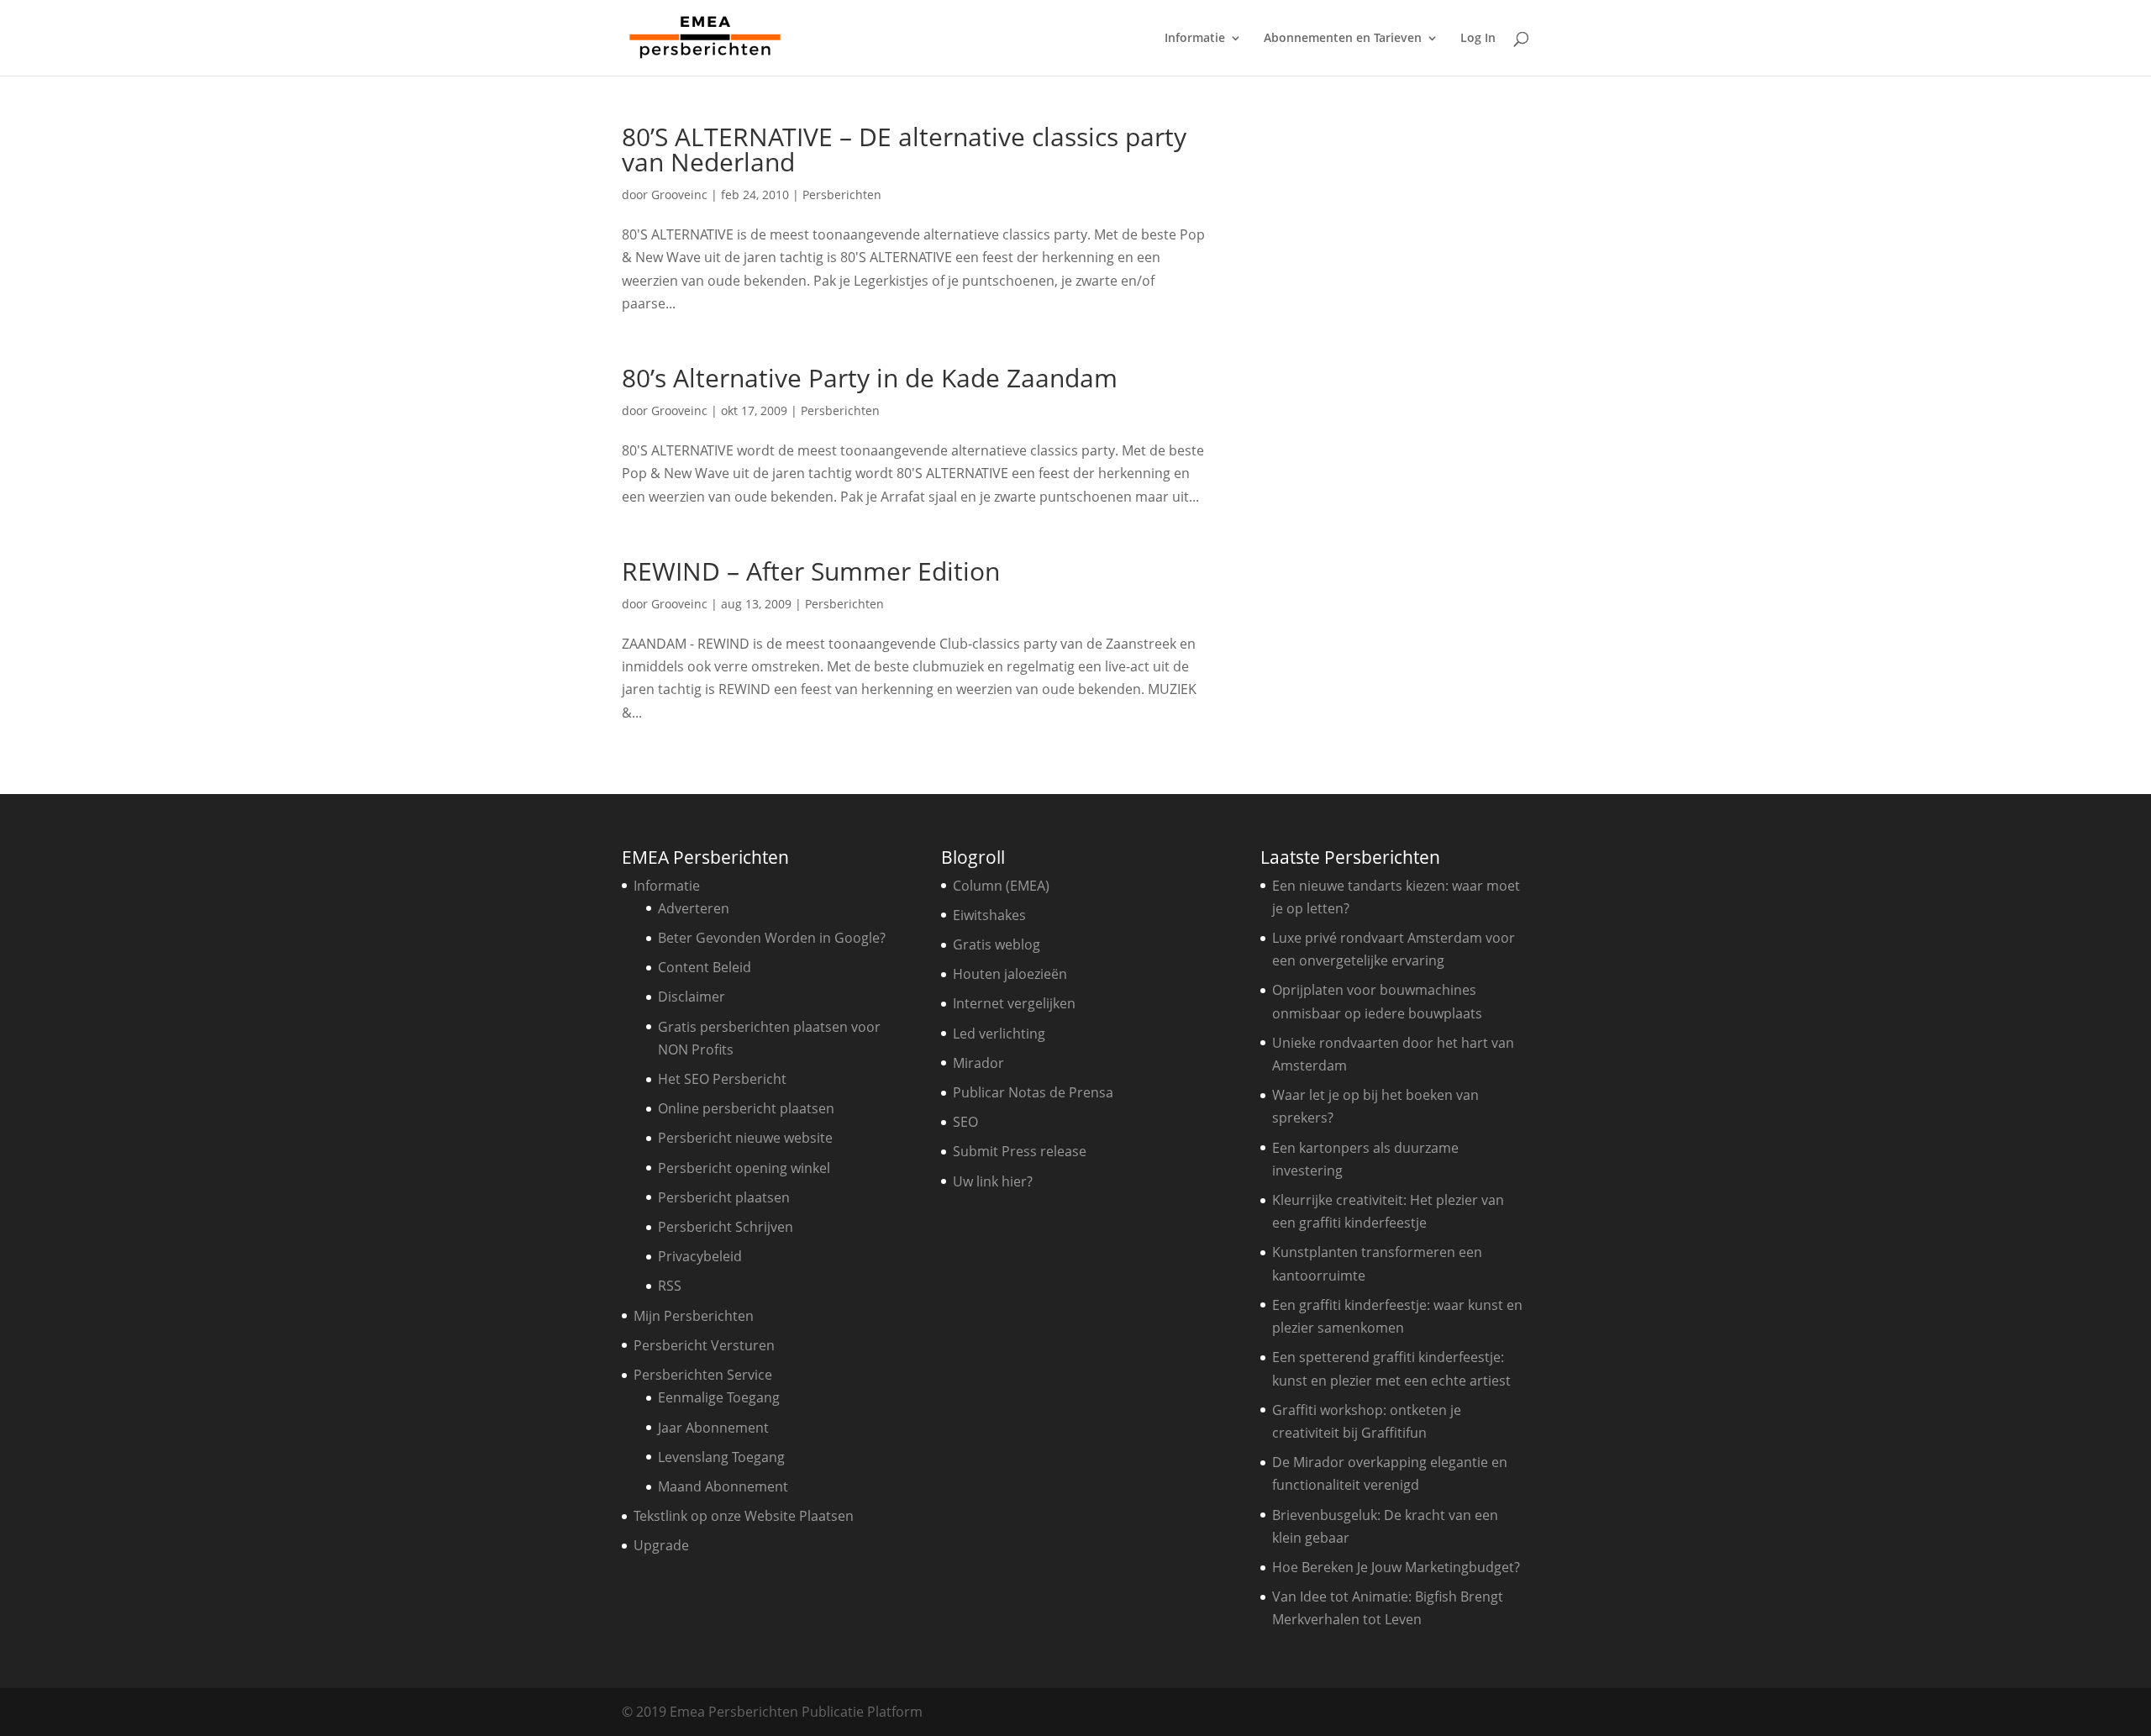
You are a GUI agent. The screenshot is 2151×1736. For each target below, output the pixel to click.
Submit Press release (1020, 1151)
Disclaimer (692, 997)
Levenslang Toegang (721, 1457)
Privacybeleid (700, 1256)
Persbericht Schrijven (726, 1227)
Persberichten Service (703, 1375)
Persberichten (842, 195)
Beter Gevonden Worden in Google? (772, 938)
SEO (965, 1122)
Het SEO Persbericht (722, 1079)
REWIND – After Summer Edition (811, 571)
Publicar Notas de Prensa (1033, 1092)
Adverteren (694, 908)
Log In (1478, 39)
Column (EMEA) (1001, 886)
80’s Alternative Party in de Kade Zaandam (870, 378)
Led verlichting (999, 1034)
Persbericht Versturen (704, 1345)
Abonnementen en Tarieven (1343, 39)
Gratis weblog (997, 944)
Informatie (1195, 39)
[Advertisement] (1399, 376)
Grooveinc (679, 195)
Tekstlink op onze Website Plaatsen (744, 1516)
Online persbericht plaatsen (746, 1108)
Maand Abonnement (723, 1486)
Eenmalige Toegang (719, 1397)
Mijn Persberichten (694, 1316)
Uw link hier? (993, 1181)
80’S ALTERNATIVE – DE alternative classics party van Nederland (904, 149)
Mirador (978, 1063)
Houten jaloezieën (1010, 974)
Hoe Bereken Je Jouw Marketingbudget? (1396, 1567)
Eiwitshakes (989, 915)
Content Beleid (705, 967)
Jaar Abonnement (713, 1428)
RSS (670, 1286)
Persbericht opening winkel (744, 1168)
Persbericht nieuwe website (745, 1138)
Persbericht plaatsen (724, 1197)
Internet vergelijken (1014, 1003)
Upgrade (661, 1545)
